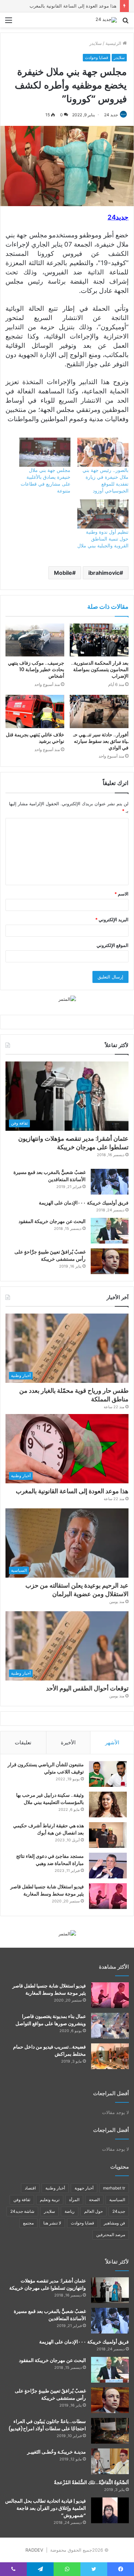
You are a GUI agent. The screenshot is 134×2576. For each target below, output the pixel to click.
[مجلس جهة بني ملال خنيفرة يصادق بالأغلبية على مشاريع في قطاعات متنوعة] (45, 452)
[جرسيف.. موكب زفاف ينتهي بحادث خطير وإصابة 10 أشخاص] (35, 640)
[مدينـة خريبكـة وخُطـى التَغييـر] (110, 2461)
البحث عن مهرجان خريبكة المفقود (52, 1221)
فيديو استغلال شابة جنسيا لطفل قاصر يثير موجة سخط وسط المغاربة (47, 1890)
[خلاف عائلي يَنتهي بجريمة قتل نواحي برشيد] (35, 711)
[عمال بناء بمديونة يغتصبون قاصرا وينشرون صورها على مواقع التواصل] (110, 2026)
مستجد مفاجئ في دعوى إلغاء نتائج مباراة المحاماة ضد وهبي (50, 1860)
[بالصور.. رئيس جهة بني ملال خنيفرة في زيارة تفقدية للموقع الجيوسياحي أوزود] (103, 452)
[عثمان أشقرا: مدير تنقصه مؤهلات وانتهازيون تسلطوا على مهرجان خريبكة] (110, 2290)
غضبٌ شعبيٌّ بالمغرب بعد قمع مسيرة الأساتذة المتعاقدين (49, 1176)
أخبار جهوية (84, 2188)
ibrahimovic (104, 573)
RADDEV (34, 2550)
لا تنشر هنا (52, 2223)
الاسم (121, 894)
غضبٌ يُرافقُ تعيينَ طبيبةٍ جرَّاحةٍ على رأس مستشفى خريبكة (50, 1255)
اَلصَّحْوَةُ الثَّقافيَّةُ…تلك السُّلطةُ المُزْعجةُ (91, 2482)
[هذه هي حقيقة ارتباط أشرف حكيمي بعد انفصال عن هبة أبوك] (108, 1835)
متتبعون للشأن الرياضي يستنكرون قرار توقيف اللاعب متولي (46, 1768)
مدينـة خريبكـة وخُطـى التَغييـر (57, 2452)
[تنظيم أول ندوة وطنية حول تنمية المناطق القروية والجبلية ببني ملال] (103, 514)
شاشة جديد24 (22, 2211)
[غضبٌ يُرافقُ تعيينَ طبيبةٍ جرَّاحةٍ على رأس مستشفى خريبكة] (110, 1261)
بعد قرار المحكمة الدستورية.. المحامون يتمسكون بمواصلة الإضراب (100, 669)
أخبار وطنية (55, 2188)
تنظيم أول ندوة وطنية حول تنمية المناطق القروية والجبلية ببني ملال (103, 539)
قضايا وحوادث (97, 57)
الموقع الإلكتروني (113, 945)
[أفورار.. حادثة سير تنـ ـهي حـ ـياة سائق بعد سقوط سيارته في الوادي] (99, 711)
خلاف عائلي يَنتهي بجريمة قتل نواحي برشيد (35, 738)
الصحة (94, 2200)
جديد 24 (111, 115)
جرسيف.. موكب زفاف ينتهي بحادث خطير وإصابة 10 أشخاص (36, 669)
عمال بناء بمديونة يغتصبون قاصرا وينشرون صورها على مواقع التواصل (51, 2020)
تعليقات (23, 1742)
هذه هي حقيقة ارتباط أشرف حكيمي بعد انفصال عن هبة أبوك (48, 1829)
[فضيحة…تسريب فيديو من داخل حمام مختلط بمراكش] (110, 2056)
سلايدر (96, 43)
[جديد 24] (106, 20)
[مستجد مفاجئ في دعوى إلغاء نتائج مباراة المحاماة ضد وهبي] (108, 1866)
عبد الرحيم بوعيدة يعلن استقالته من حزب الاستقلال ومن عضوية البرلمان (77, 1590)
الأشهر (112, 1742)
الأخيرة (68, 1742)
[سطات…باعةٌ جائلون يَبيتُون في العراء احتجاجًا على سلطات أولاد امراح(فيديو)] (110, 2431)
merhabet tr (114, 2188)
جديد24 (119, 2211)
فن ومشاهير (114, 2223)
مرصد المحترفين (111, 2235)
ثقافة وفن (22, 2200)
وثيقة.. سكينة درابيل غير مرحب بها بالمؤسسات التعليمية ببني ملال (50, 1799)
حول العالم (93, 2211)
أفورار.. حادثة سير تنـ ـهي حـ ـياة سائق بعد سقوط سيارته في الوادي (101, 741)
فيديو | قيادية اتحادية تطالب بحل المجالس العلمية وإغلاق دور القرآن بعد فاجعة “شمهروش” (46, 2508)
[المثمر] (67, 999)
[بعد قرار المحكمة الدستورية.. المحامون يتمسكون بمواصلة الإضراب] (99, 640)
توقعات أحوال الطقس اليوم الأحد (87, 1688)
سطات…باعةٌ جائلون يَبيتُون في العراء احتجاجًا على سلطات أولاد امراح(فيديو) (47, 2425)
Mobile (63, 573)
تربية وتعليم (50, 2200)
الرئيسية (114, 43)
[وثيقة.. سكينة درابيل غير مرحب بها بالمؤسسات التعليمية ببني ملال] (108, 1805)
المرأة (74, 2200)
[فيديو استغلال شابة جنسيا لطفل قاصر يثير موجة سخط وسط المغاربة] (108, 1896)
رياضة (70, 2211)
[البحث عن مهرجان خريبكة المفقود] (110, 1231)
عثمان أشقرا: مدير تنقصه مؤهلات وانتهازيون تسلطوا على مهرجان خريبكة (73, 1143)
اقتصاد (30, 2188)
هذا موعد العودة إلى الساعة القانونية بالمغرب (73, 6)
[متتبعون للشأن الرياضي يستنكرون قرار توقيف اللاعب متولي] (108, 1774)
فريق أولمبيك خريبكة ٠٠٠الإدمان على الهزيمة (84, 1203)
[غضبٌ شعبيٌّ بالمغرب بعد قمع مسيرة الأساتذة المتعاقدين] (110, 1182)
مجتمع (28, 2223)
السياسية (117, 2200)
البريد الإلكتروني (112, 919)
